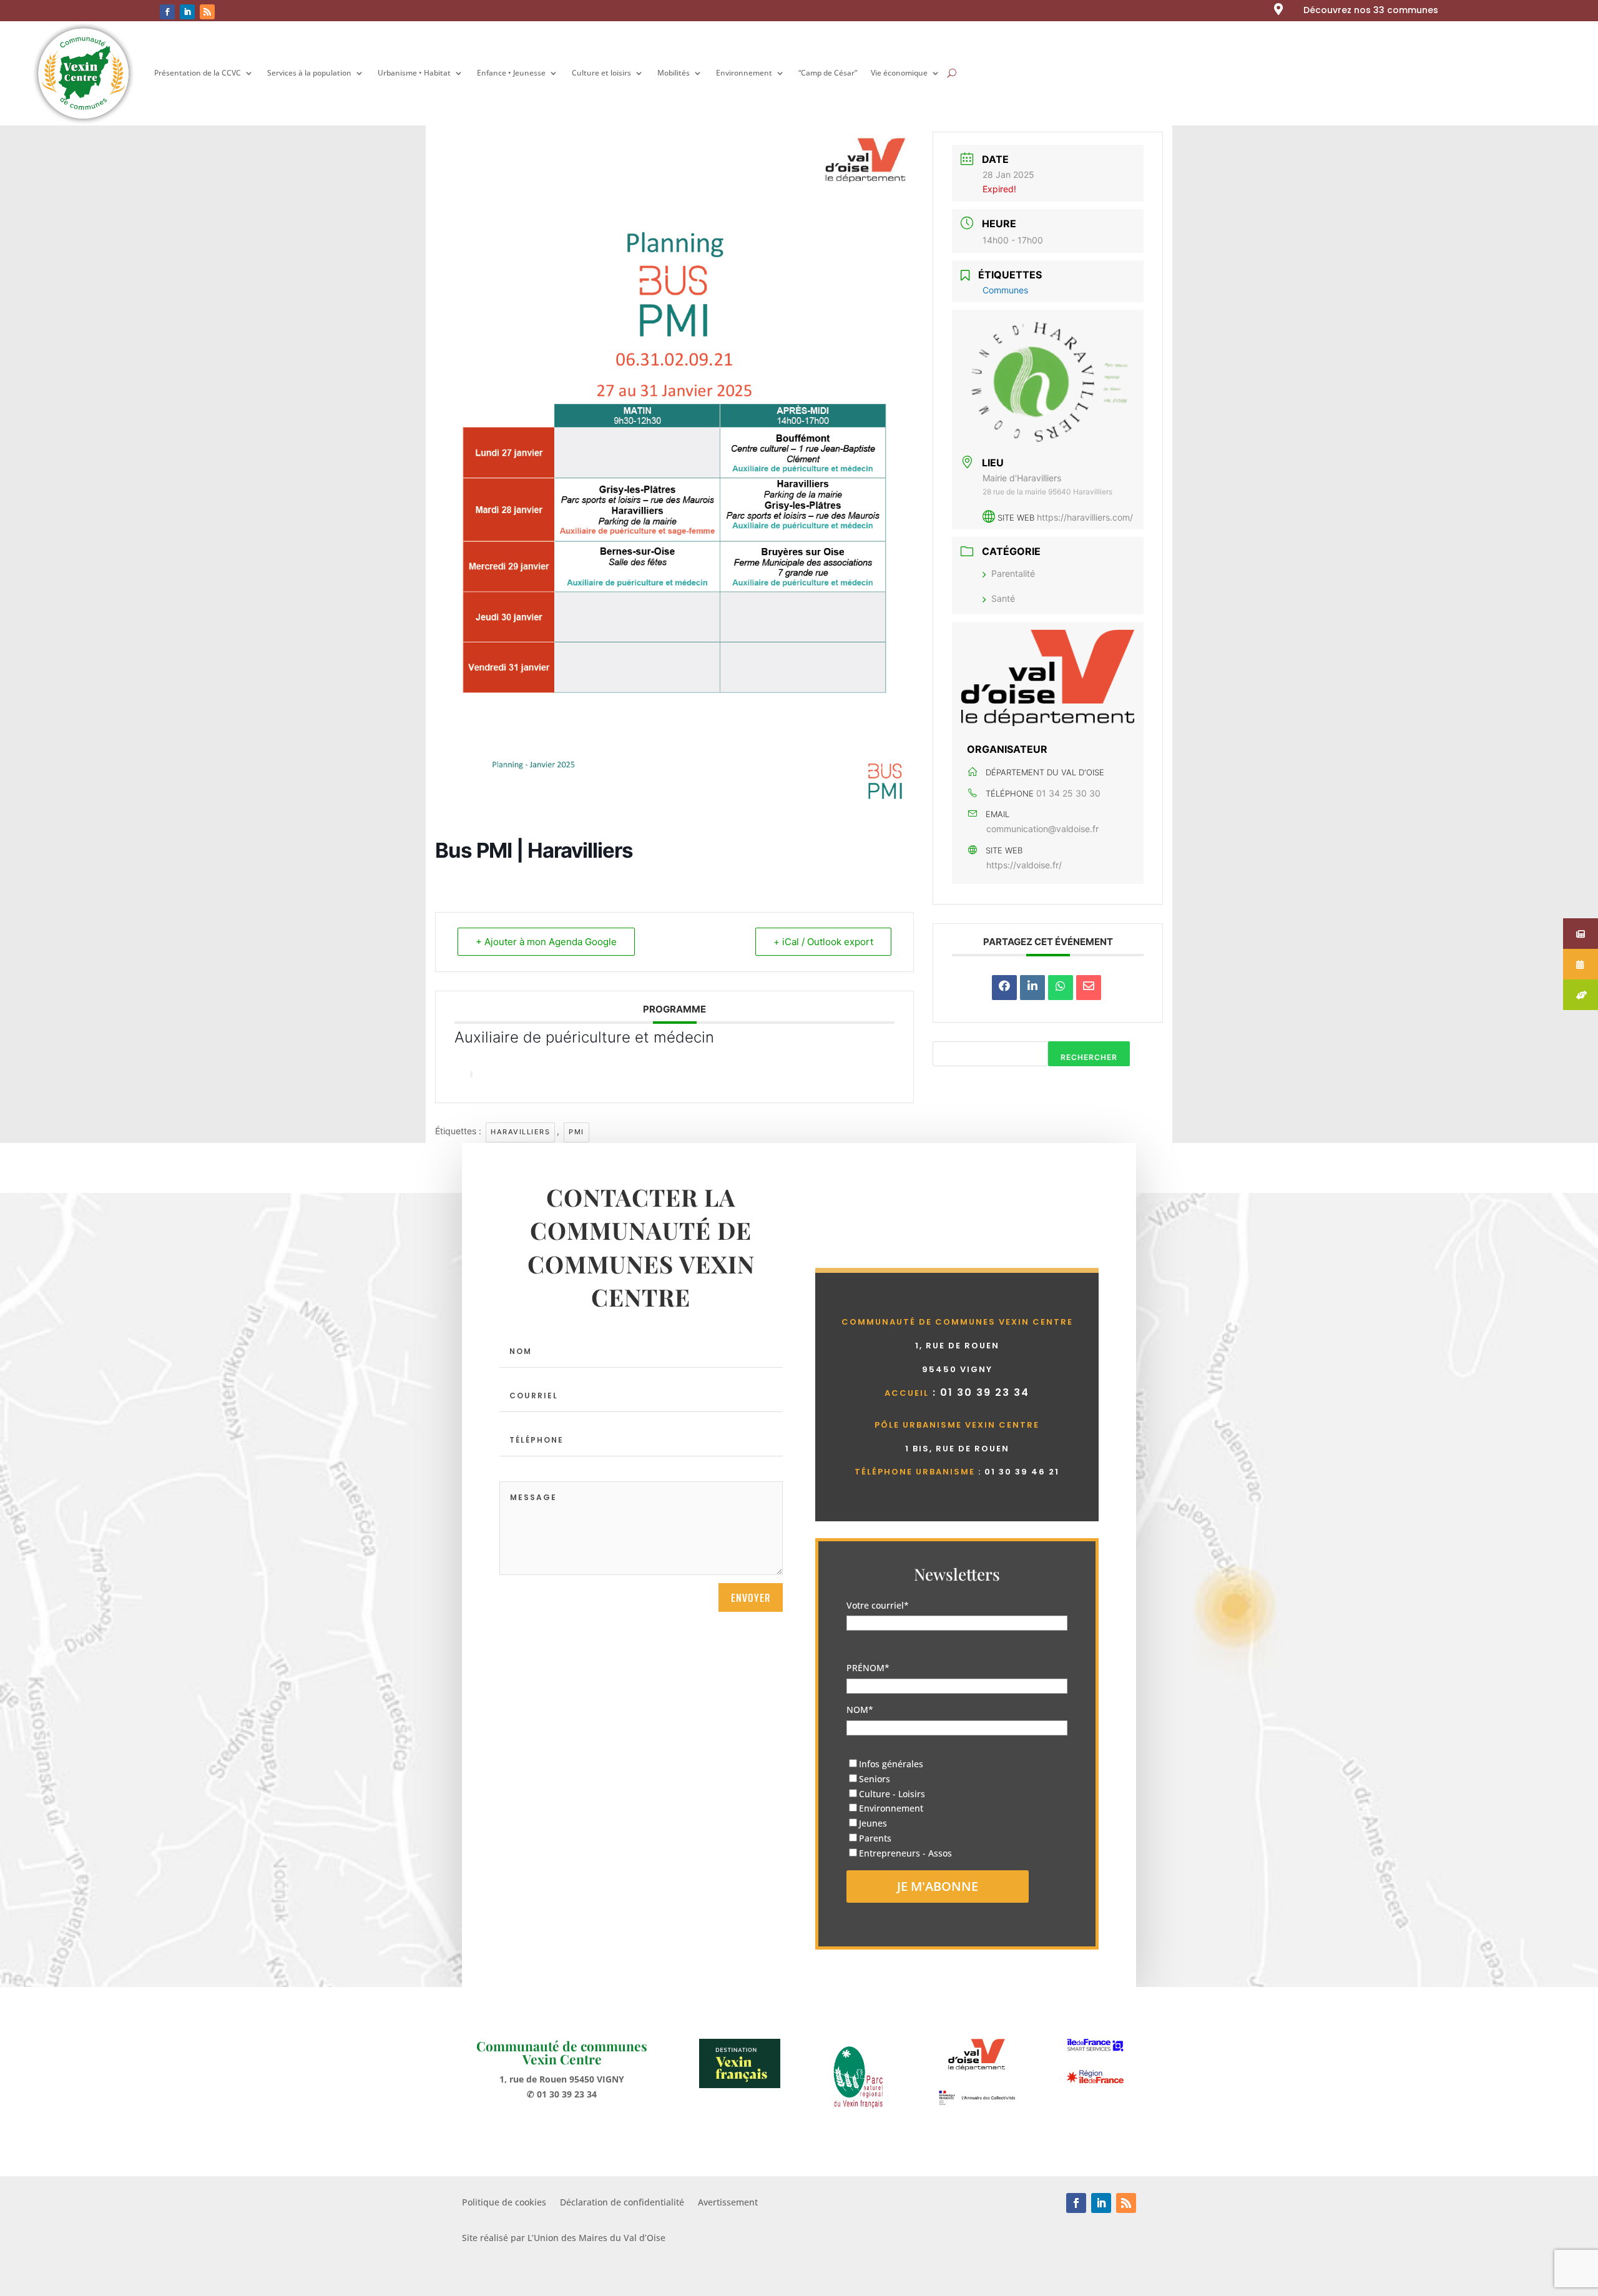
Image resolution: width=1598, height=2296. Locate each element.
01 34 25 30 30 (1068, 793)
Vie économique (899, 73)
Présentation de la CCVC (198, 73)
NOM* (860, 1710)
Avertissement (728, 2203)
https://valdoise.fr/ (1024, 865)
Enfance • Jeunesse (511, 73)
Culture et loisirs (601, 73)
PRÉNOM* (868, 1668)
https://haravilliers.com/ (1085, 517)
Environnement (744, 73)
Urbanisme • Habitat (414, 73)
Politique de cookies (504, 2203)
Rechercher (1089, 1057)
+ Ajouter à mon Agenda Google (546, 942)
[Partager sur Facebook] (1004, 988)
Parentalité (1013, 573)
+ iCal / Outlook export (823, 942)
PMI (576, 1132)
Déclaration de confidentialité (622, 2203)
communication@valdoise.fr (1042, 829)
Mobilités (674, 73)
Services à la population (309, 73)
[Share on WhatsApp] (1061, 988)
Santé (1003, 598)
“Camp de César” (828, 73)
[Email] (1089, 988)
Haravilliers (520, 1132)
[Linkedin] (1032, 988)
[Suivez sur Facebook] (167, 12)
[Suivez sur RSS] (207, 12)
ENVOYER (751, 1597)
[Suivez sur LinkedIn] (187, 12)
